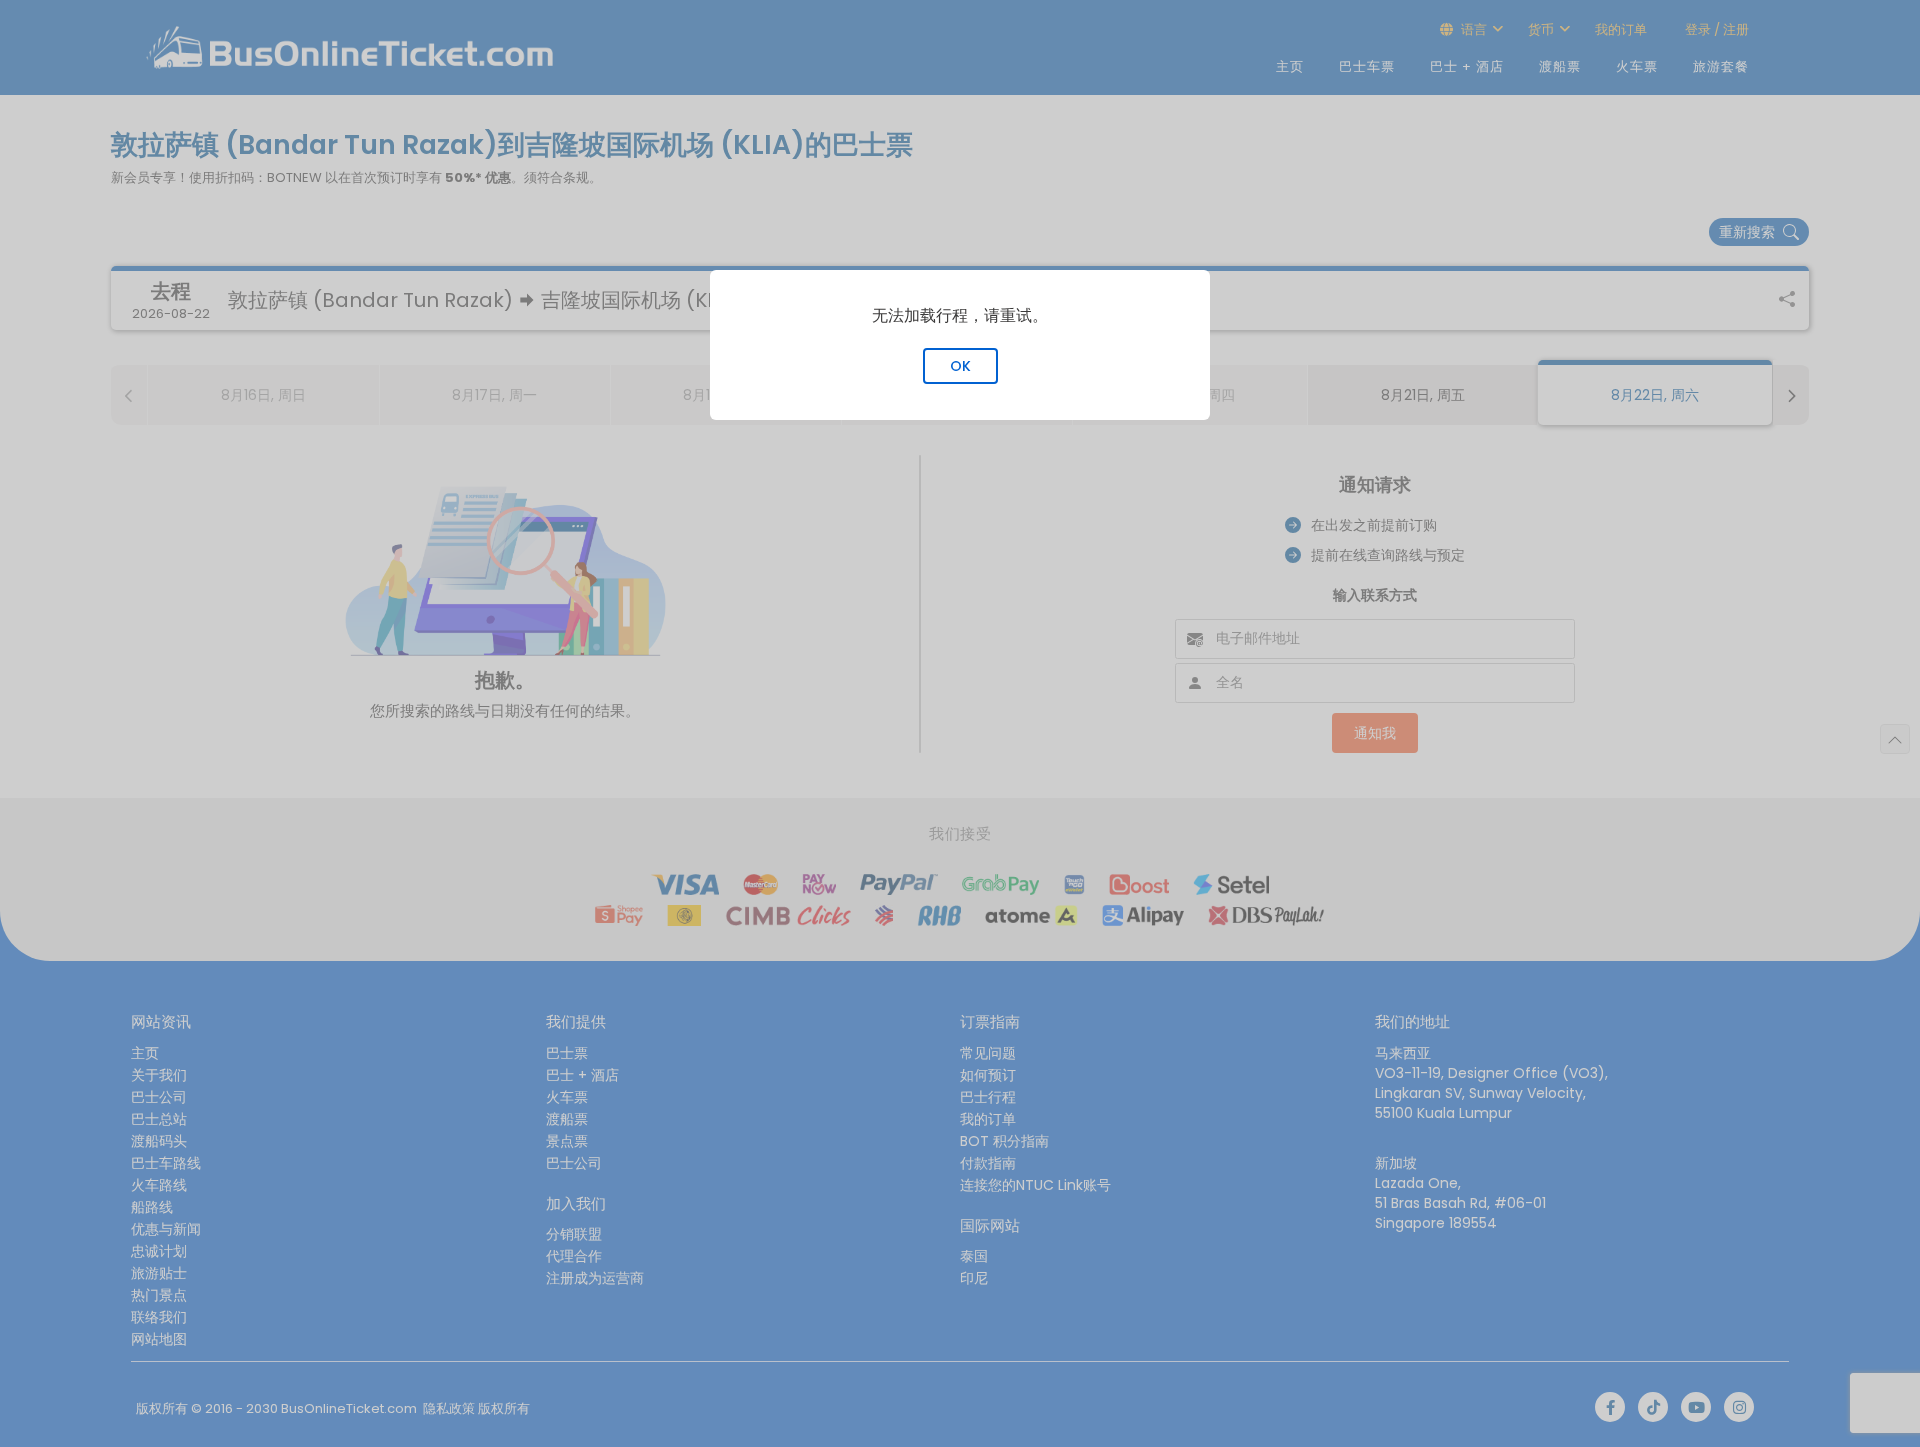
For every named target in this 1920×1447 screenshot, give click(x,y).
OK (960, 366)
